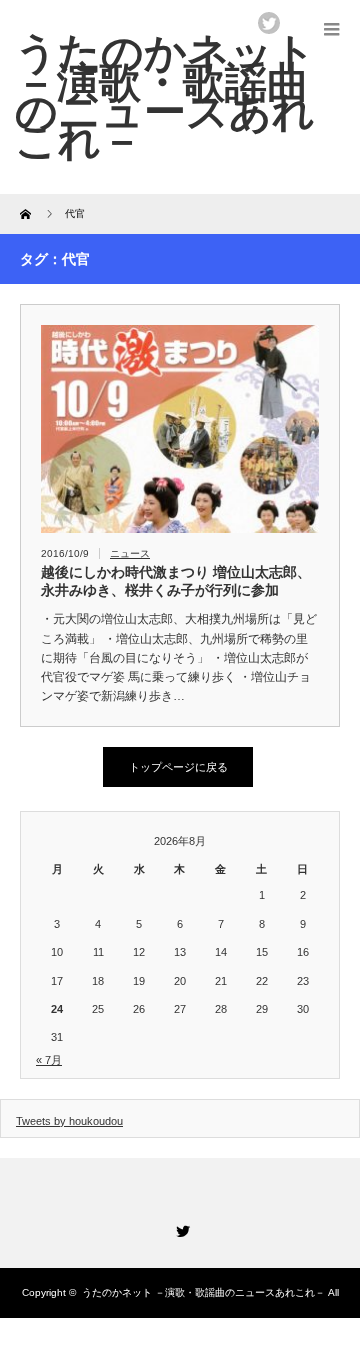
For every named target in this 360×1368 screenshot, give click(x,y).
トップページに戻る (178, 767)
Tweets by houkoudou (69, 1121)
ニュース (130, 553)
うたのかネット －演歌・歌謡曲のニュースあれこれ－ (203, 1292)
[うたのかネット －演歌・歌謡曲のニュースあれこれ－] (165, 96)
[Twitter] (180, 1228)
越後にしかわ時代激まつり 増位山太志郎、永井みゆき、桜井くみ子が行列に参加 (176, 581)
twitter (269, 23)
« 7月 (49, 1060)
